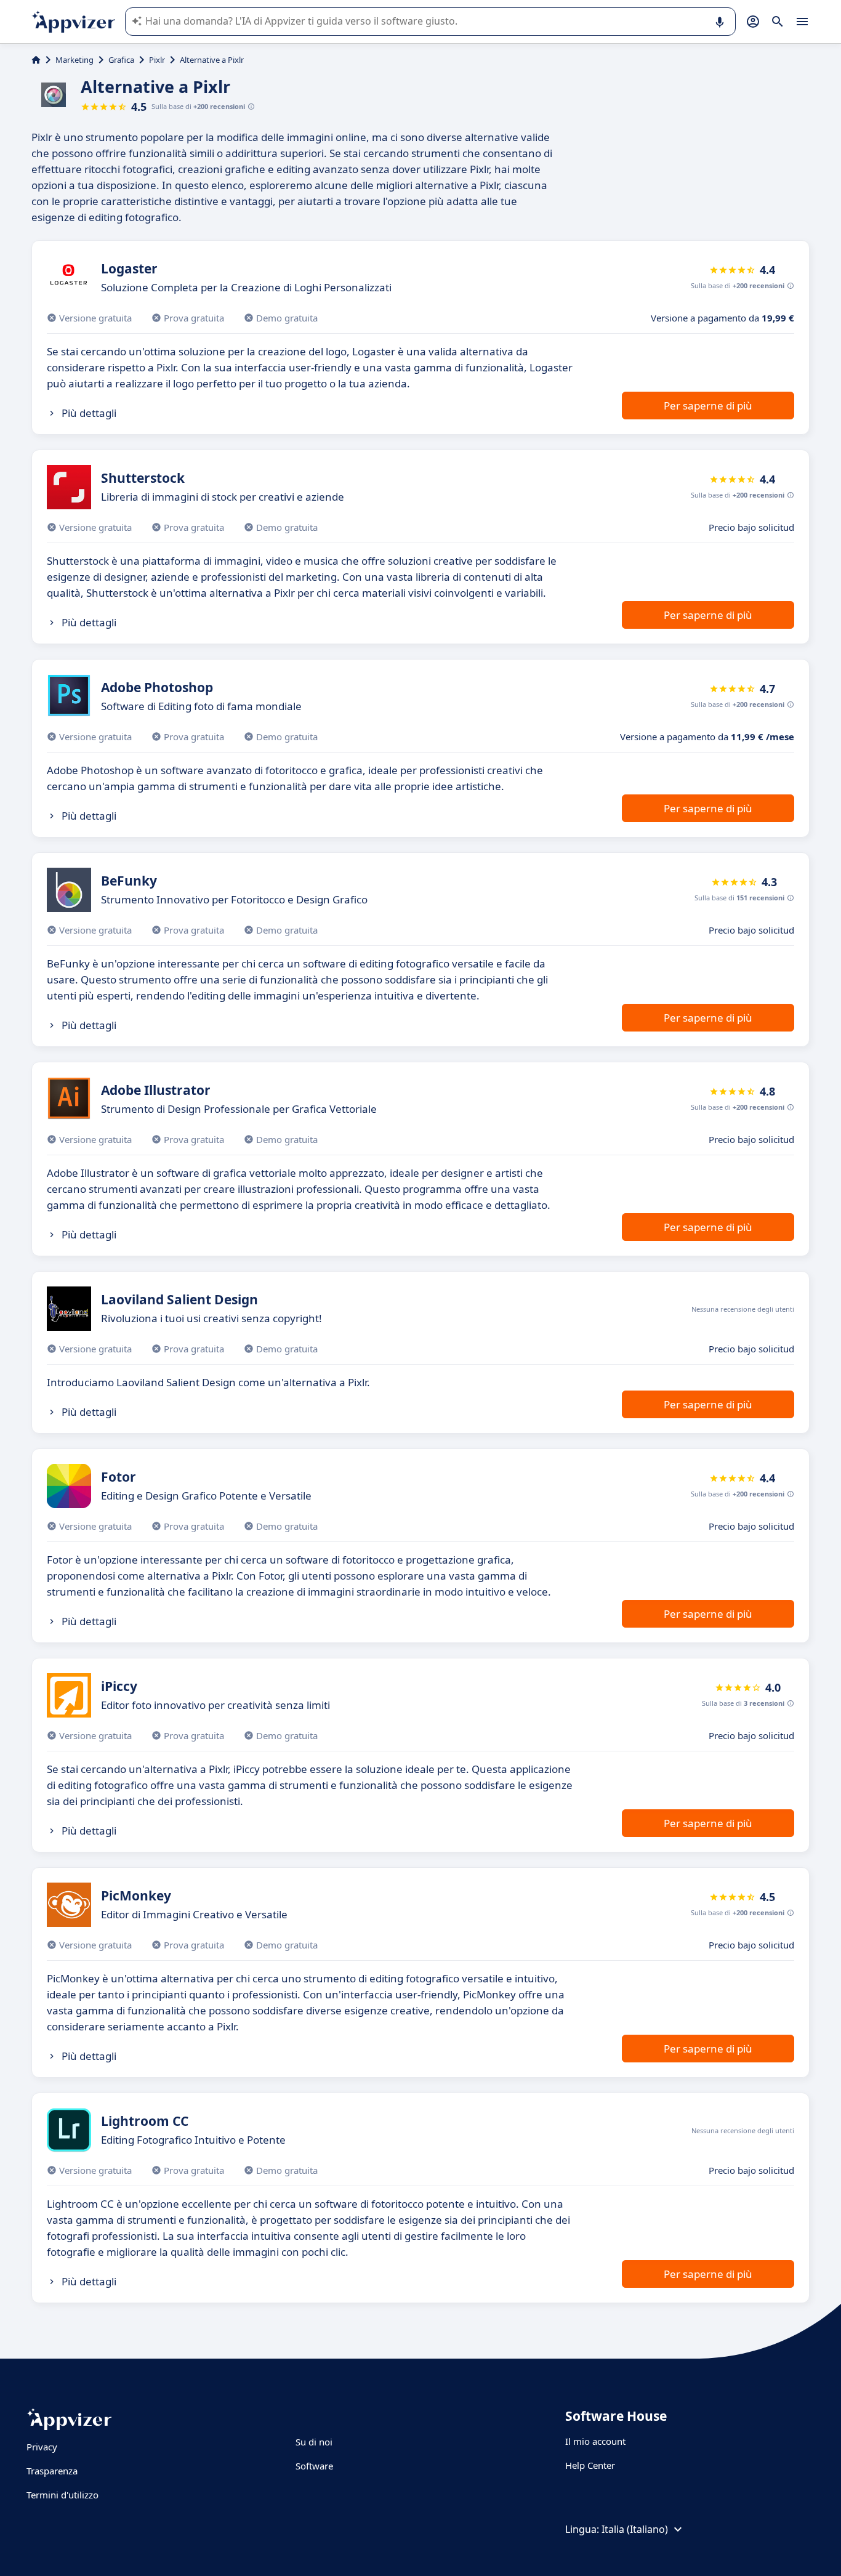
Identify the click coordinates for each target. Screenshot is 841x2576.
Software (314, 2466)
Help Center (590, 2465)
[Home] (36, 60)
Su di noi (314, 2442)
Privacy (42, 2447)
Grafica (121, 60)
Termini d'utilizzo (62, 2495)
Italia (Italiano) (635, 2529)
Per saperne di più (708, 406)
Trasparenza (52, 2471)
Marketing (74, 60)
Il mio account (595, 2441)
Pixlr (157, 60)
